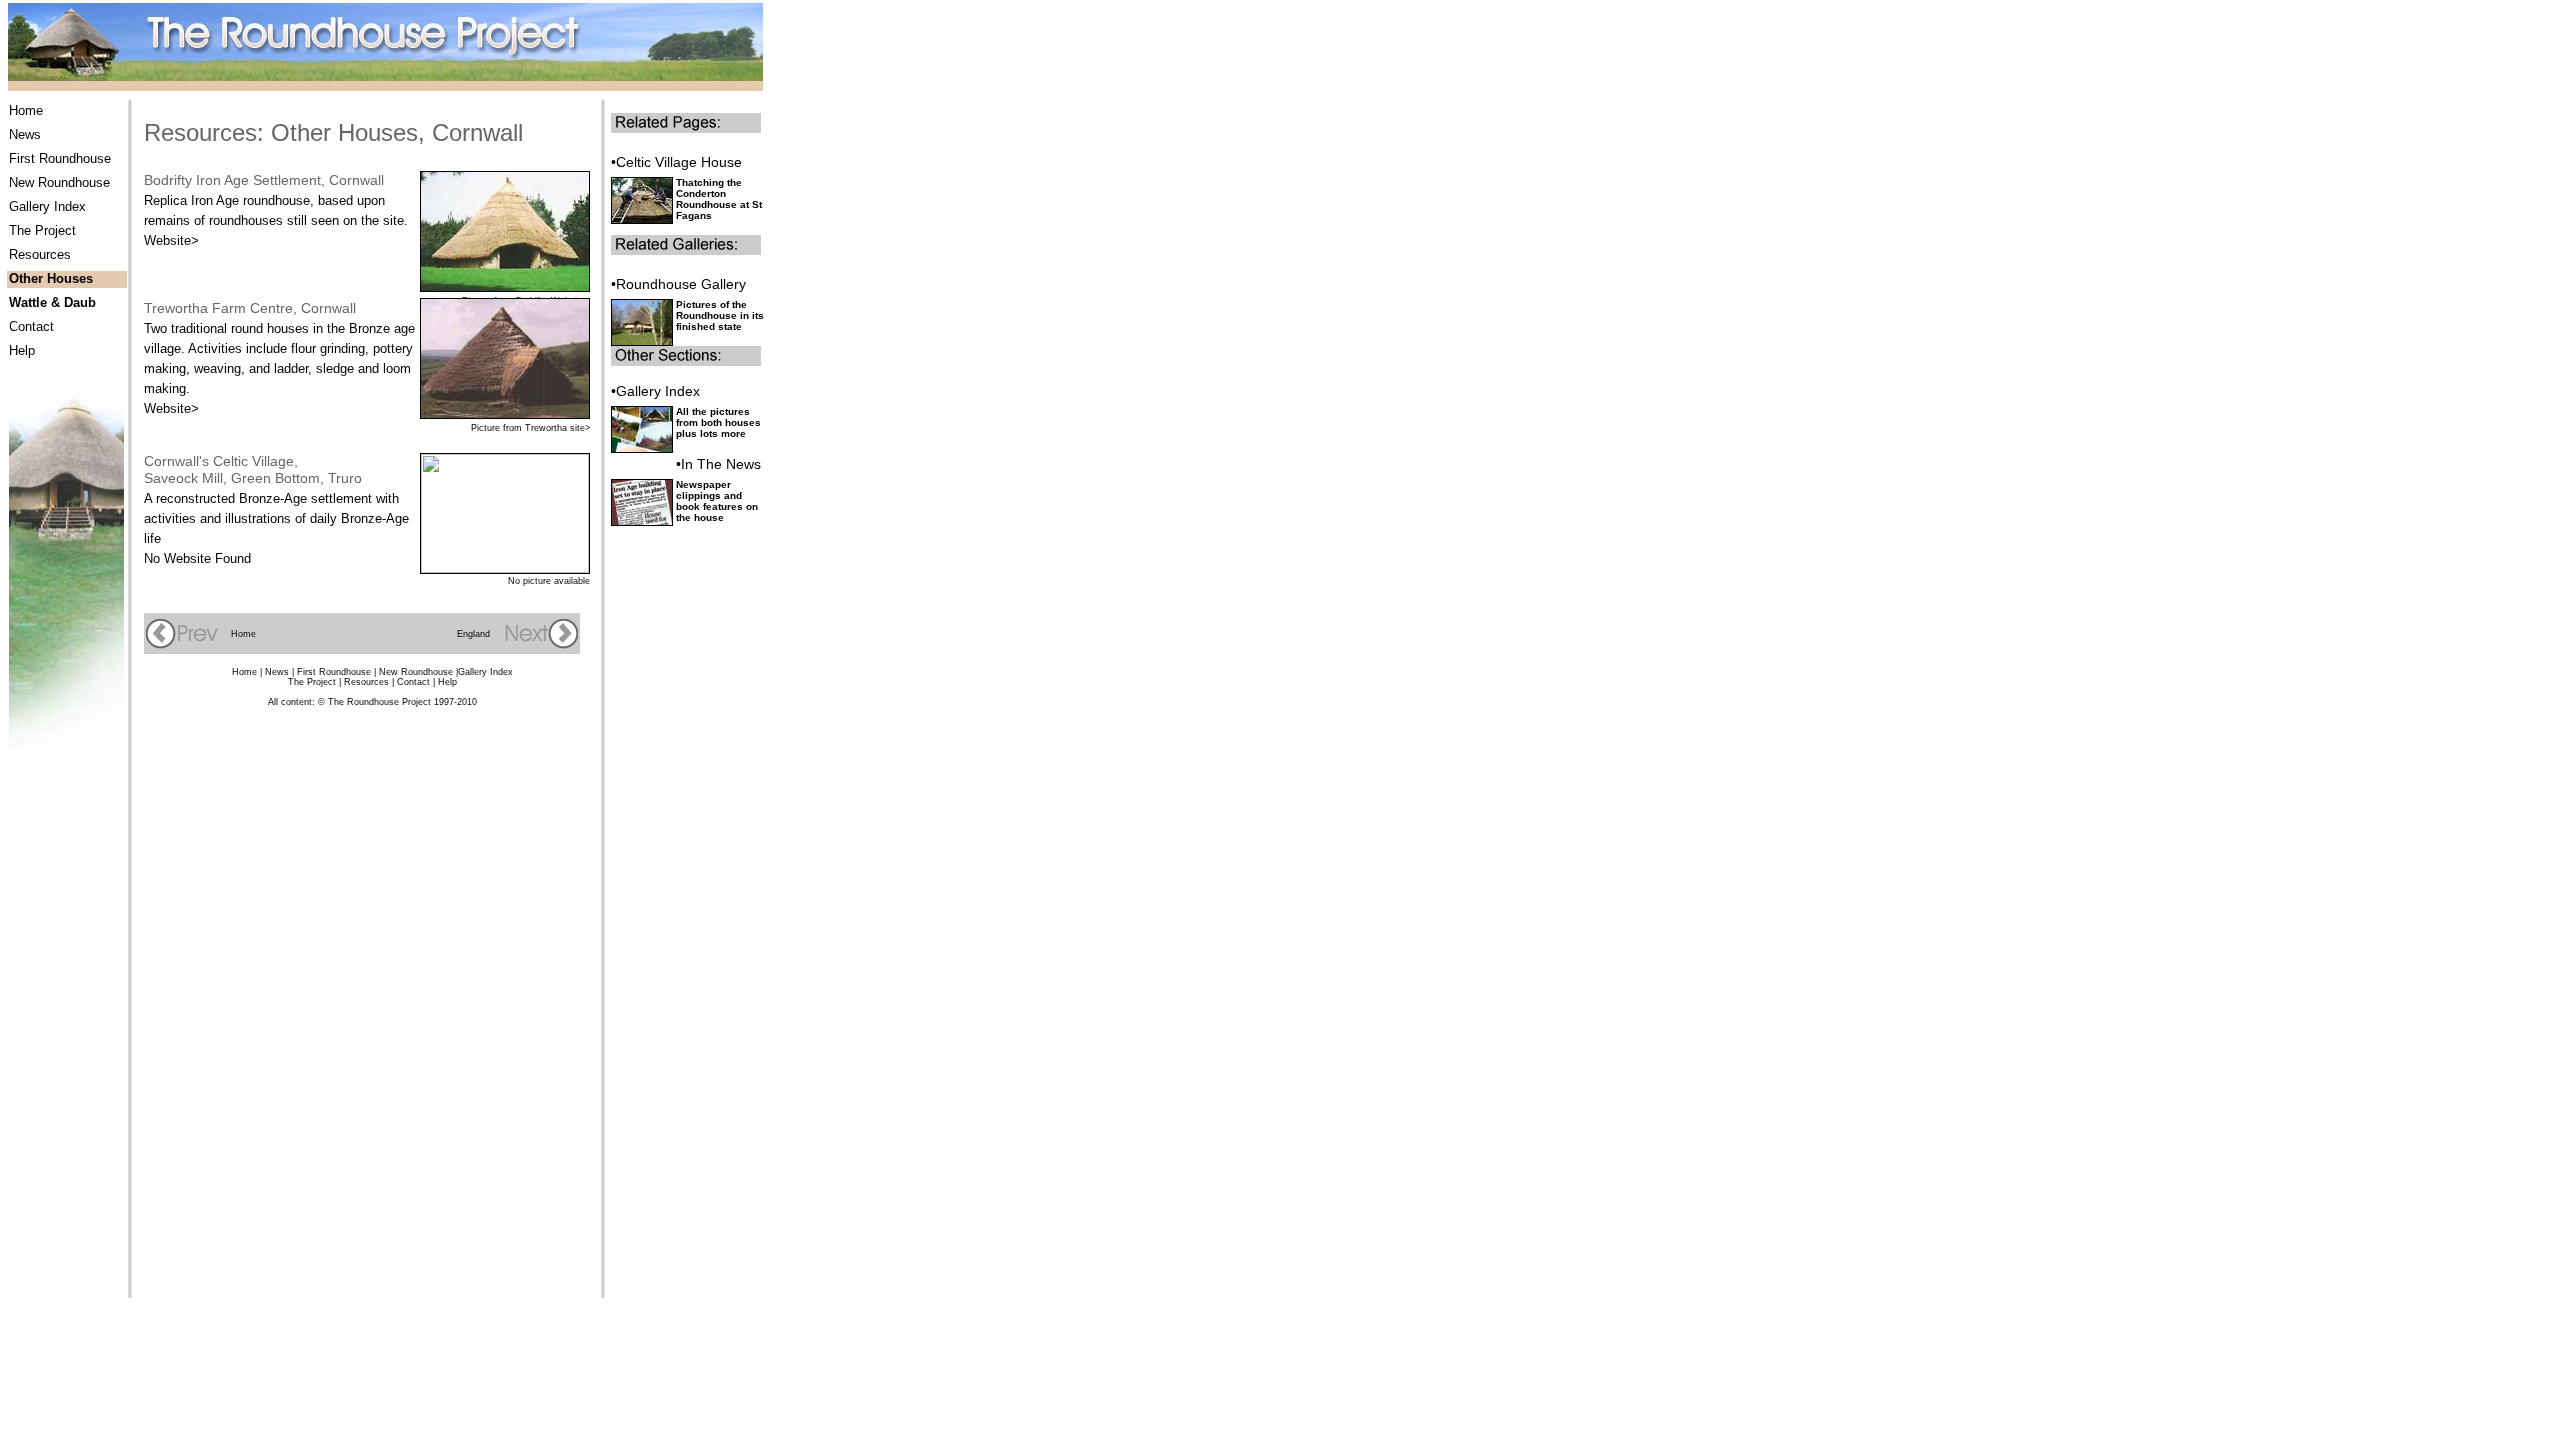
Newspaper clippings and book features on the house (717, 501)
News (25, 134)
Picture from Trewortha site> (530, 428)
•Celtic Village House (676, 162)
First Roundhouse (60, 158)
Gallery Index (47, 206)
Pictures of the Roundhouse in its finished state (720, 315)
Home (26, 110)
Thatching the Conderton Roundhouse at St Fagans (719, 199)
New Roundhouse (59, 182)
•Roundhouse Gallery (678, 284)
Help (22, 350)
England (473, 634)
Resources (40, 254)
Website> (171, 240)
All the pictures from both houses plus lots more (718, 422)
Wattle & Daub (52, 302)
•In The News (718, 464)
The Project (42, 230)
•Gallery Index (655, 391)
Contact (31, 326)
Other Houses (51, 278)
